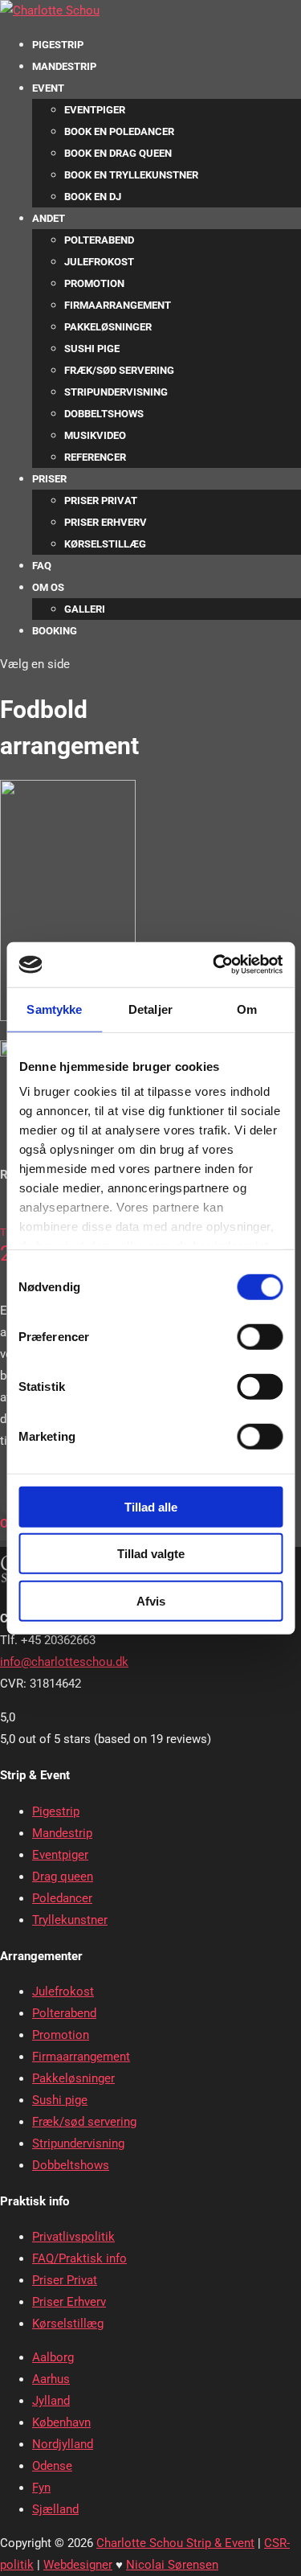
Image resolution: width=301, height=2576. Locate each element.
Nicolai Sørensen (172, 2565)
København (61, 2422)
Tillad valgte (151, 1554)
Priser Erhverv (106, 522)
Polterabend (99, 240)
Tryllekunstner (70, 1920)
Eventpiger (95, 110)
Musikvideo (95, 435)
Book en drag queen (118, 153)
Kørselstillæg (105, 544)
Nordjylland (63, 2444)
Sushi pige (92, 349)
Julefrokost (99, 262)
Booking (55, 631)
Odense (52, 2466)
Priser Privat (101, 500)
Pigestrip (58, 45)
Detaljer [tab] (150, 1009)
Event (48, 88)
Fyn (41, 2488)
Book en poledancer (119, 131)
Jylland (51, 2401)
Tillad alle (151, 1506)
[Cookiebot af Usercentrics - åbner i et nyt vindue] (214, 965)
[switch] (260, 1336)
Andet (49, 218)
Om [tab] (247, 1009)
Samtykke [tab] (54, 1009)
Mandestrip (64, 66)
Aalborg (53, 2357)
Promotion (94, 283)
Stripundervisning (116, 392)
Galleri (85, 609)
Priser (49, 479)
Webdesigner (78, 2565)
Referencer (95, 457)
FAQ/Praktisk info (79, 2258)
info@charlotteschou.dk (64, 1662)
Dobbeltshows (104, 414)
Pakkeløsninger (108, 327)
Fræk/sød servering (119, 370)
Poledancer (62, 1898)
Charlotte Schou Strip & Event (175, 2543)
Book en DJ (93, 197)
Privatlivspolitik (73, 2237)
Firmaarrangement (118, 305)
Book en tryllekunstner (131, 175)
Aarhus (51, 2379)
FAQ (42, 566)
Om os (48, 587)
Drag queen (63, 1877)
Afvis (151, 1600)
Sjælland (55, 2509)
